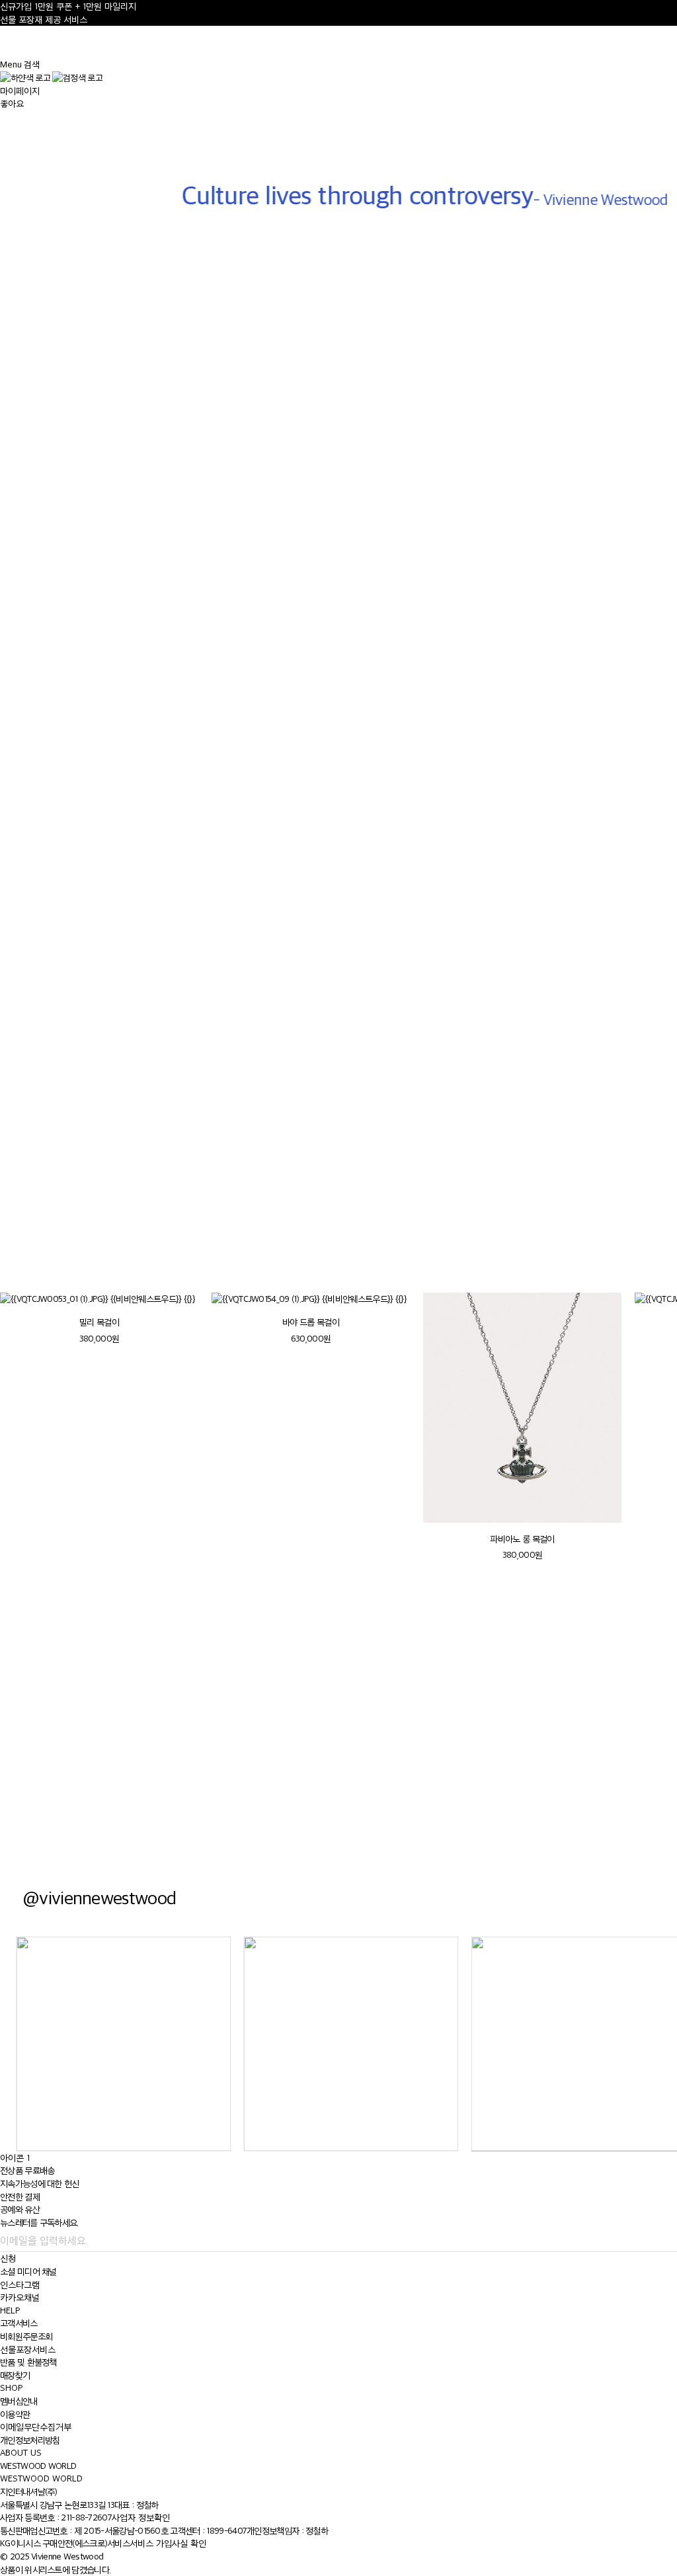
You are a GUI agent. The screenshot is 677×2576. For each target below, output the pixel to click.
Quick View (94, 610)
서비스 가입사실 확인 (168, 2543)
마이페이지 (20, 91)
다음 (650, 1254)
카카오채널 (20, 2297)
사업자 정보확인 (141, 2517)
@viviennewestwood (99, 1897)
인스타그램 (20, 2285)
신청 (8, 2258)
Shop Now (508, 1763)
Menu (11, 64)
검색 (32, 64)
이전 (618, 1254)
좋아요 (12, 103)
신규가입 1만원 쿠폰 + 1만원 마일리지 (68, 6)
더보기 (13, 1179)
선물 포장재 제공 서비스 (44, 20)
